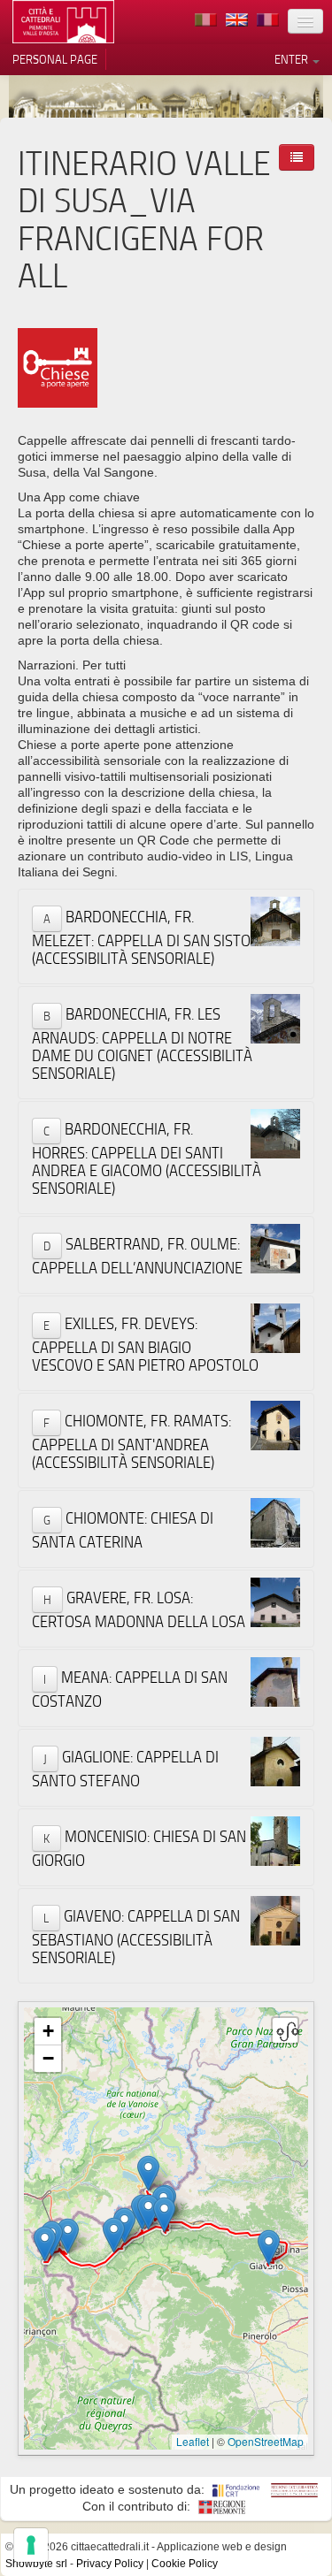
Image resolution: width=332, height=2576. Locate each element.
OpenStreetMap (266, 2441)
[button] (45, 2244)
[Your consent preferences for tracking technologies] (31, 2545)
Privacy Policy (110, 2564)
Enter (293, 59)
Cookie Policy (185, 2564)
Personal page (55, 59)
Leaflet (193, 2441)
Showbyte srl (36, 2564)
